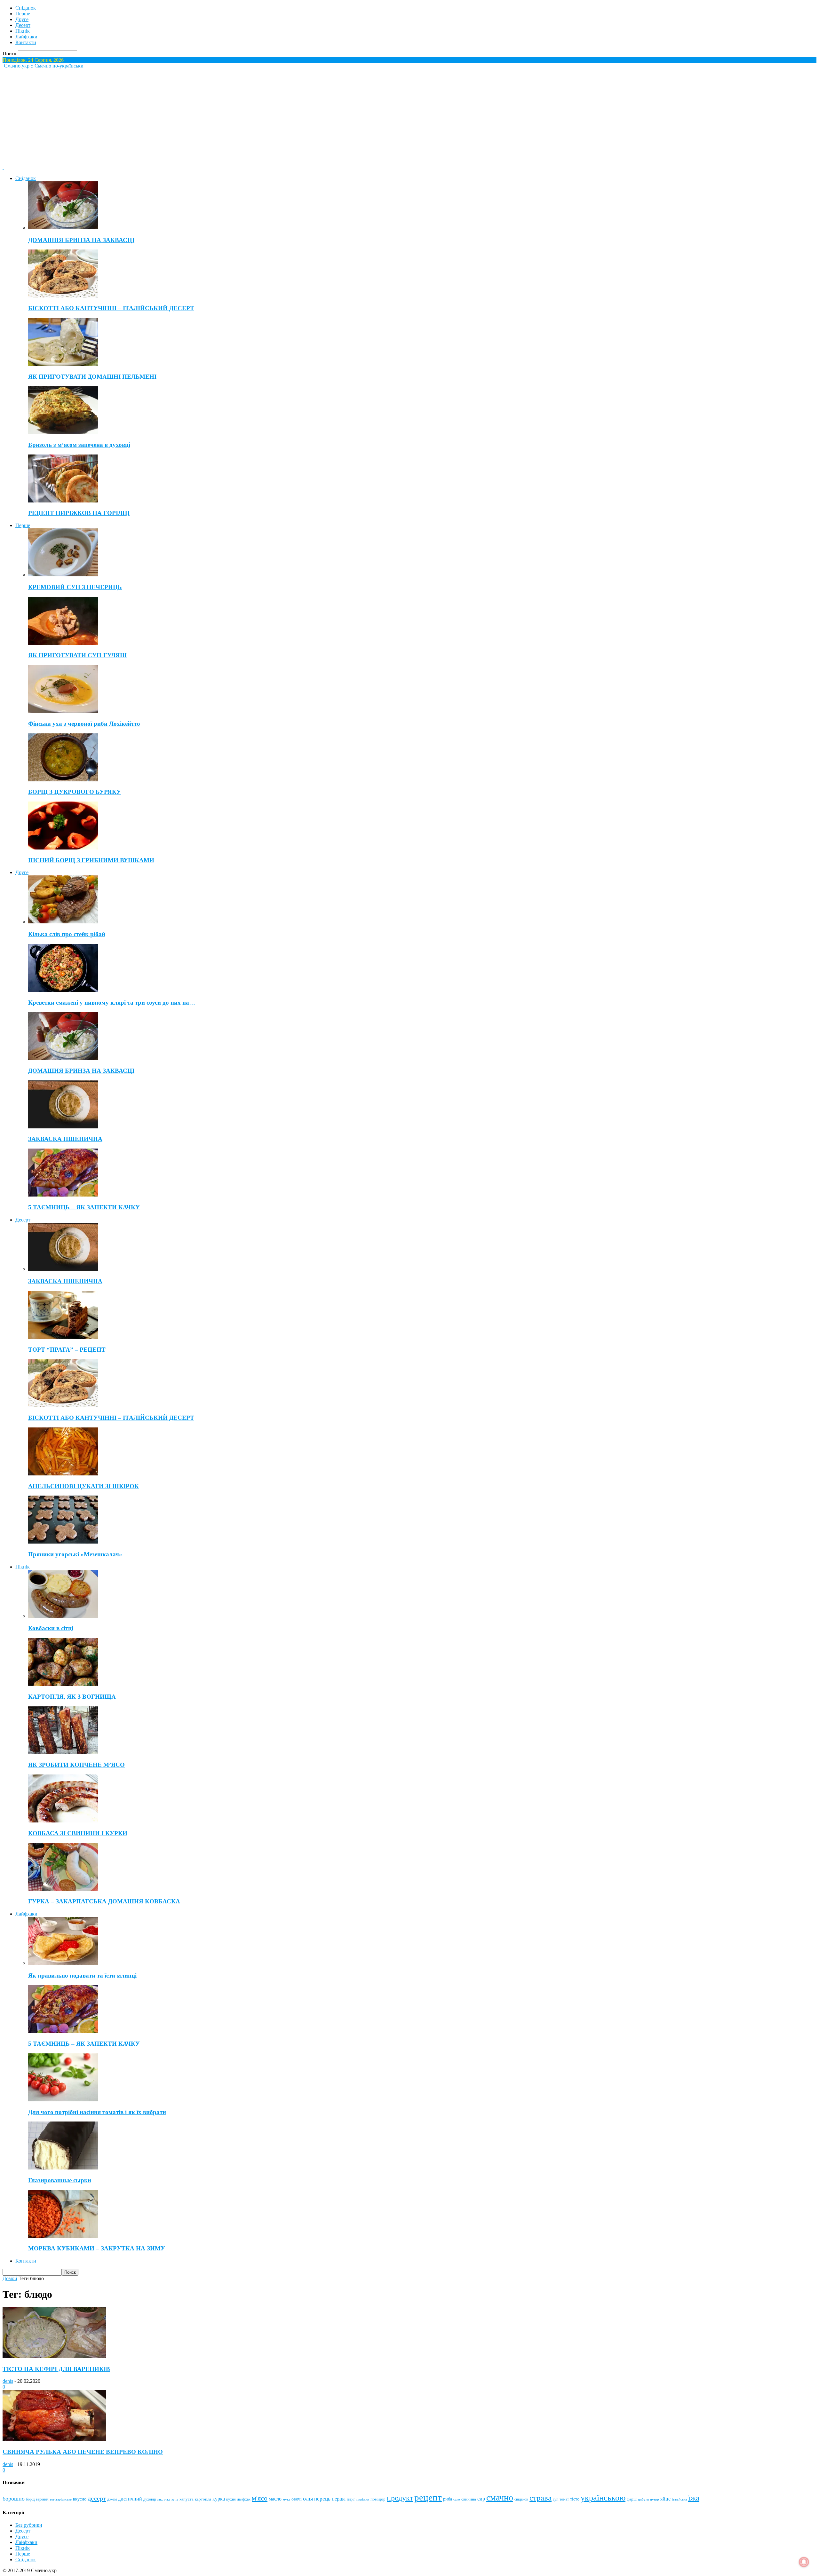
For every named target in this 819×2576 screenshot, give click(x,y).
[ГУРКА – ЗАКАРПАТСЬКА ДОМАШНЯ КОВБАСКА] (63, 1889)
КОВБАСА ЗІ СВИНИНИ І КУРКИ (78, 1833)
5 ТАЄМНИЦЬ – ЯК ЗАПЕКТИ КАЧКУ (84, 1207)
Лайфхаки (26, 37)
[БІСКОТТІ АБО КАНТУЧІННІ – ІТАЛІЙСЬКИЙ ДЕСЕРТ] (63, 296)
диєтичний (130, 2499)
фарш (632, 2499)
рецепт (428, 2497)
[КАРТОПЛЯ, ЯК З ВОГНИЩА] (63, 1684)
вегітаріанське (61, 2499)
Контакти (26, 42)
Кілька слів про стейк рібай (67, 934)
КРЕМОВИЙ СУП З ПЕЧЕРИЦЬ (75, 587)
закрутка (164, 2499)
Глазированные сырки (60, 2180)
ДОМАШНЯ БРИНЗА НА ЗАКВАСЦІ (81, 240)
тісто (575, 2499)
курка (219, 2499)
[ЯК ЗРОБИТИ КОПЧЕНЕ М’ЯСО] (63, 1753)
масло (275, 2499)
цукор (655, 2499)
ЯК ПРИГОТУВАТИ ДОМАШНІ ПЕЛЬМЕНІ (92, 377)
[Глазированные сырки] (63, 2168)
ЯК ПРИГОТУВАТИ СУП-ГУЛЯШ (77, 655)
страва (541, 2498)
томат (564, 2499)
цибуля (643, 2499)
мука (286, 2499)
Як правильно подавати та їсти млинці (82, 1975)
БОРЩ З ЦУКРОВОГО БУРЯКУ (75, 792)
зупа (175, 2499)
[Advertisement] (409, 117)
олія (308, 2499)
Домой (10, 2278)
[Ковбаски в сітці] (63, 1616)
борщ (30, 2499)
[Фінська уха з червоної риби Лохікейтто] (63, 711)
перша (339, 2499)
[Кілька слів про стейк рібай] (63, 922)
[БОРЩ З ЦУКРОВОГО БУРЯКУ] (63, 780)
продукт (400, 2498)
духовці (150, 2499)
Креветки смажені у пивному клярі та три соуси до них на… (112, 1003)
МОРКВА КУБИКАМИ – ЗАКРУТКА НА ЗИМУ (97, 2248)
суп (556, 2499)
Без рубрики (29, 2525)
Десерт (23, 25)
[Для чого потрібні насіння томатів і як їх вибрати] (63, 2100)
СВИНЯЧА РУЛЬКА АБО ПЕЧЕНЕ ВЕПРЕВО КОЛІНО (83, 2452)
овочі (297, 2499)
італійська (679, 2499)
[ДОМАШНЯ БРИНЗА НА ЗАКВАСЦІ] (63, 228)
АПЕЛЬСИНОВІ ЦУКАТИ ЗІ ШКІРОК (83, 1486)
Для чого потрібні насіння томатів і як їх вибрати (97, 2112)
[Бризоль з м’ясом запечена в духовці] (63, 432)
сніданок (521, 2499)
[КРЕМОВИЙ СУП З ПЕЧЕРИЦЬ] (63, 575)
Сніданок (26, 8)
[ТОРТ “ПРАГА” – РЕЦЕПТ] (63, 1337)
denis (8, 2381)
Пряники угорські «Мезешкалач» (75, 1554)
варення (42, 2499)
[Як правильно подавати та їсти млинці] (63, 1963)
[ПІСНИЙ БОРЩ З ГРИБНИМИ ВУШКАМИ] (63, 848)
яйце (665, 2499)
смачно (500, 2497)
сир (481, 2499)
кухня (231, 2499)
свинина (469, 2499)
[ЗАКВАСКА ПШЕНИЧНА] (63, 1127)
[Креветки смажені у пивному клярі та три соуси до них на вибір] (63, 990)
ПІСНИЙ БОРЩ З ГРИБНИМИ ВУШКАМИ (91, 860)
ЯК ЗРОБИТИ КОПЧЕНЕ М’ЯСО (76, 1765)
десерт (97, 2498)
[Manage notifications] (804, 2562)
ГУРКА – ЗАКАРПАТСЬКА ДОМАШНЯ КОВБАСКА (104, 1901)
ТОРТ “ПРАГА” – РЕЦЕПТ (67, 1350)
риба (448, 2499)
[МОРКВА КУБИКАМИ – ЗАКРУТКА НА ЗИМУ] (63, 2236)
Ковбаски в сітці (51, 1628)
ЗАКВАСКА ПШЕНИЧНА (65, 1139)
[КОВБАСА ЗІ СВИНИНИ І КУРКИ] (63, 1821)
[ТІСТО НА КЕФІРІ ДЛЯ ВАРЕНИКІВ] (54, 2356)
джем (112, 2499)
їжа (694, 2498)
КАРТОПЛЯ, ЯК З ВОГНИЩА (72, 1697)
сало (457, 2499)
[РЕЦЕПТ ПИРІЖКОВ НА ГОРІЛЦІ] (63, 501)
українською (603, 2498)
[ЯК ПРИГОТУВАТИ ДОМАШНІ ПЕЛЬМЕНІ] (63, 364)
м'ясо (260, 2498)
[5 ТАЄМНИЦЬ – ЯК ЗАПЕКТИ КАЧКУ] (63, 1195)
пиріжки (363, 2499)
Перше (23, 14)
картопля (203, 2499)
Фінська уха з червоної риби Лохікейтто (84, 724)
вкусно (80, 2499)
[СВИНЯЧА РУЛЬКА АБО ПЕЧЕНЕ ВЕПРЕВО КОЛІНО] (54, 2439)
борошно (14, 2499)
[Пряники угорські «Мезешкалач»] (63, 1542)
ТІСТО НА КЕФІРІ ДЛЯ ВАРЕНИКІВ (56, 2369)
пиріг (351, 2499)
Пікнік (23, 31)
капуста (187, 2499)
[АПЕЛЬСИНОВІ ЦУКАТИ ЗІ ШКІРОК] (63, 1474)
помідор (378, 2499)
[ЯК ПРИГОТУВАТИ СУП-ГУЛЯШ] (63, 643)
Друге (22, 19)
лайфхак (244, 2499)
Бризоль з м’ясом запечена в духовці (79, 445)
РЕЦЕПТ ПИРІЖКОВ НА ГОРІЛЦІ (79, 513)
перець (322, 2499)
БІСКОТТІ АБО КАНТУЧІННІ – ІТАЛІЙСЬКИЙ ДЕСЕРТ (111, 308)
